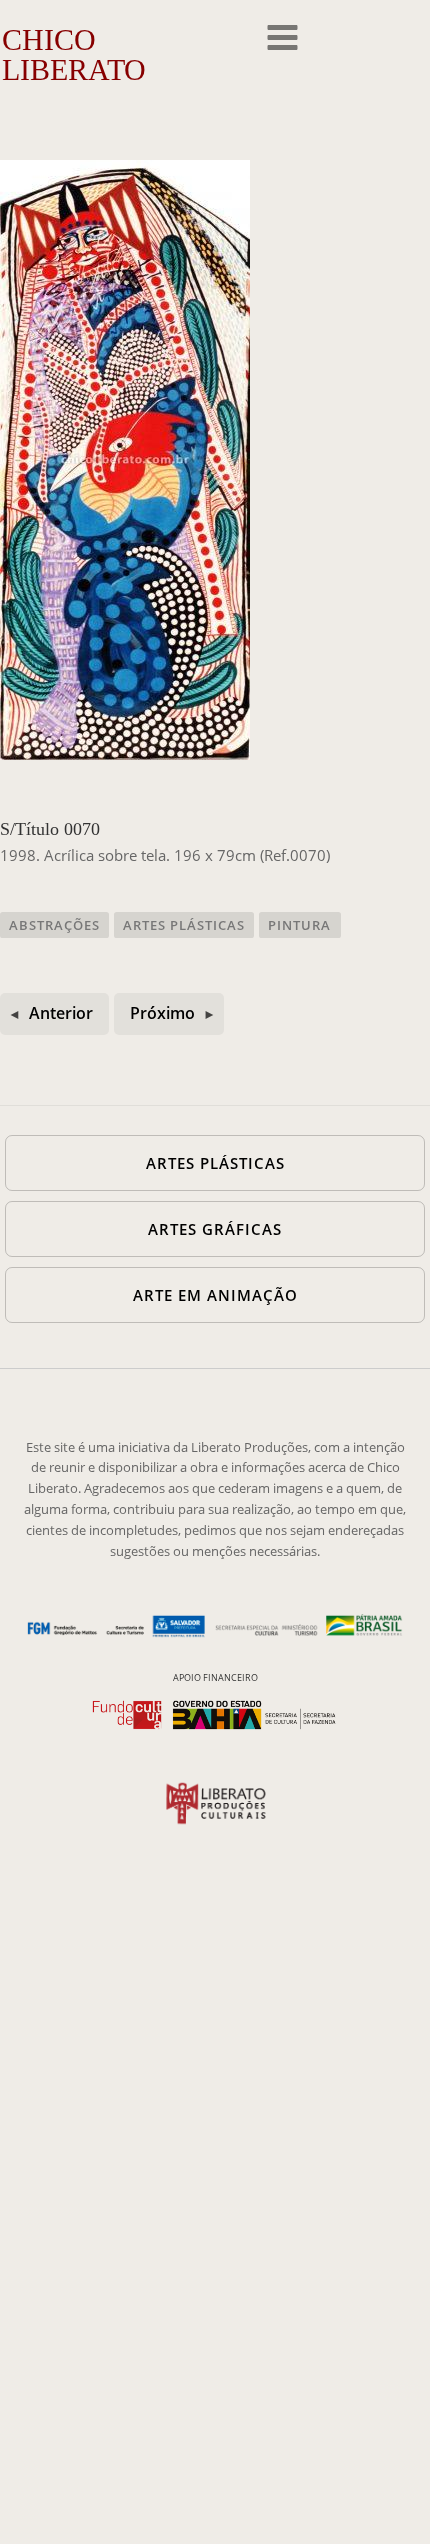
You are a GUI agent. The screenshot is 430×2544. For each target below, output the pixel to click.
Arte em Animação (215, 1295)
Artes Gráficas (215, 1229)
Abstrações (54, 925)
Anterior (61, 1013)
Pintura (299, 925)
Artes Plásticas (184, 925)
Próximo (162, 1013)
